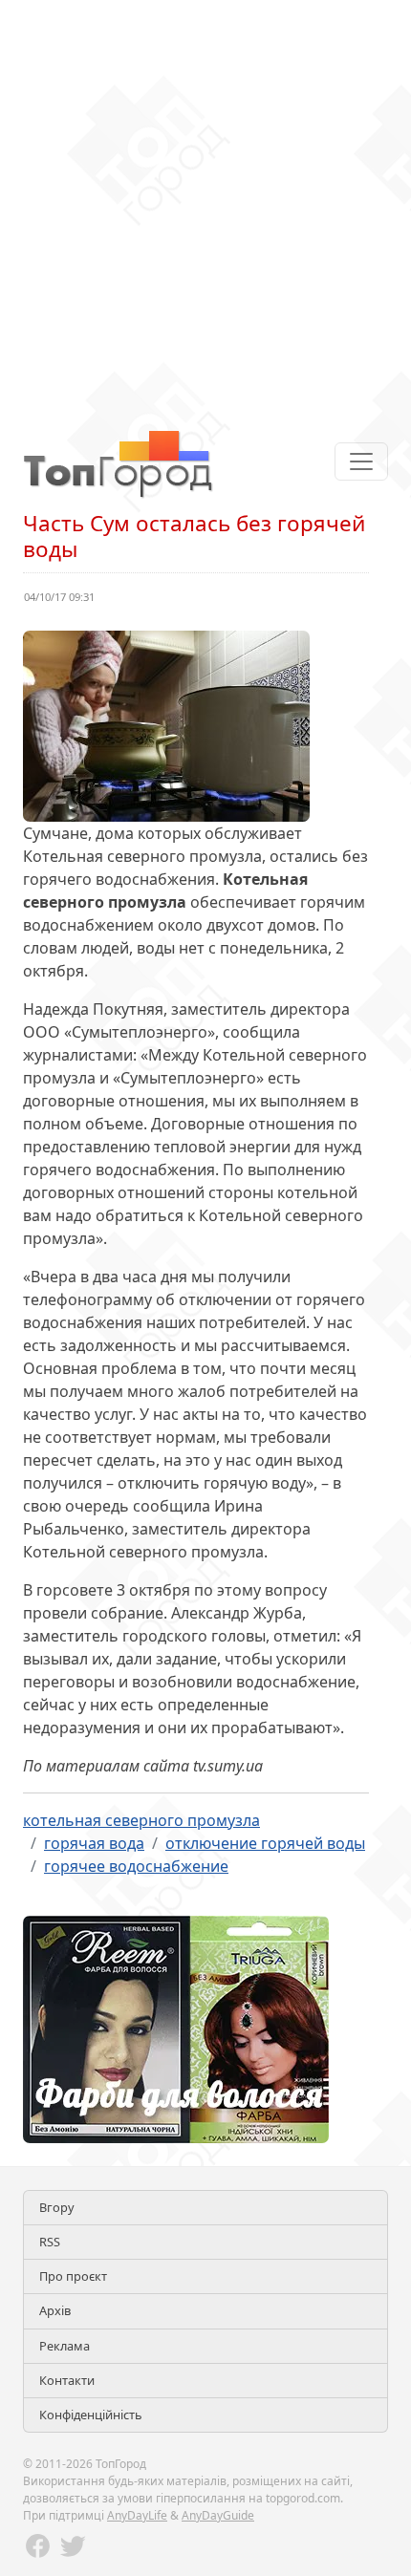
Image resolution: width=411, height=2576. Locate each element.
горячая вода (94, 1843)
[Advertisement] (205, 205)
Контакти (67, 2380)
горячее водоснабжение (136, 1866)
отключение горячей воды (265, 1843)
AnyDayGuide (218, 2515)
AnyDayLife (137, 2515)
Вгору (57, 2207)
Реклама (65, 2346)
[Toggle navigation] (361, 462)
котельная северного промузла (141, 1820)
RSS (50, 2242)
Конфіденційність (91, 2415)
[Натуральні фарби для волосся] (176, 2028)
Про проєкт (73, 2276)
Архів (55, 2310)
